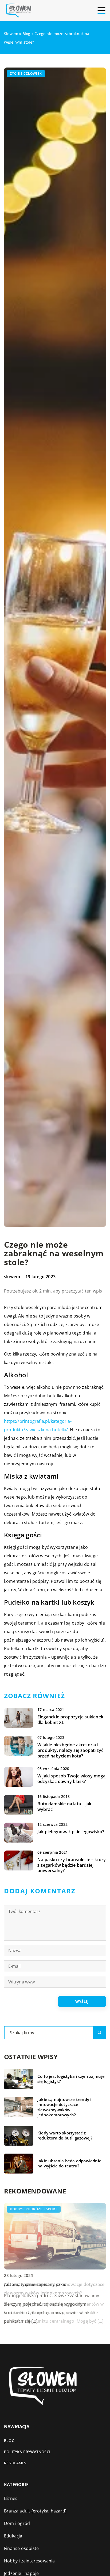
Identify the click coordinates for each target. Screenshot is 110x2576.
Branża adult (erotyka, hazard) (35, 2511)
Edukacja (13, 2536)
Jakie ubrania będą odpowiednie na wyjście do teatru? (69, 2164)
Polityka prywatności (27, 2452)
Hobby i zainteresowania (30, 2561)
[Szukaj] (100, 2033)
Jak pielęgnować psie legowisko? (71, 1832)
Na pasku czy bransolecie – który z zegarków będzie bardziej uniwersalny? (72, 1865)
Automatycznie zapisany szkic (35, 2284)
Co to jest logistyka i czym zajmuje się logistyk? (71, 2079)
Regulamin (15, 2463)
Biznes (11, 2498)
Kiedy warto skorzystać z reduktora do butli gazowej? (65, 2136)
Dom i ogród (17, 2523)
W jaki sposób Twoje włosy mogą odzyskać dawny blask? (71, 1779)
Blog (9, 2441)
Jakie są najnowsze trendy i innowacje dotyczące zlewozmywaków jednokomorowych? (64, 2107)
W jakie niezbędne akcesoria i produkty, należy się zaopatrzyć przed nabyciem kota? (70, 1750)
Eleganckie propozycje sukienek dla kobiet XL (70, 1720)
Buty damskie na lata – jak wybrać (64, 1807)
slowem (12, 1277)
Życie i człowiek (26, 74)
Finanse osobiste (21, 2548)
